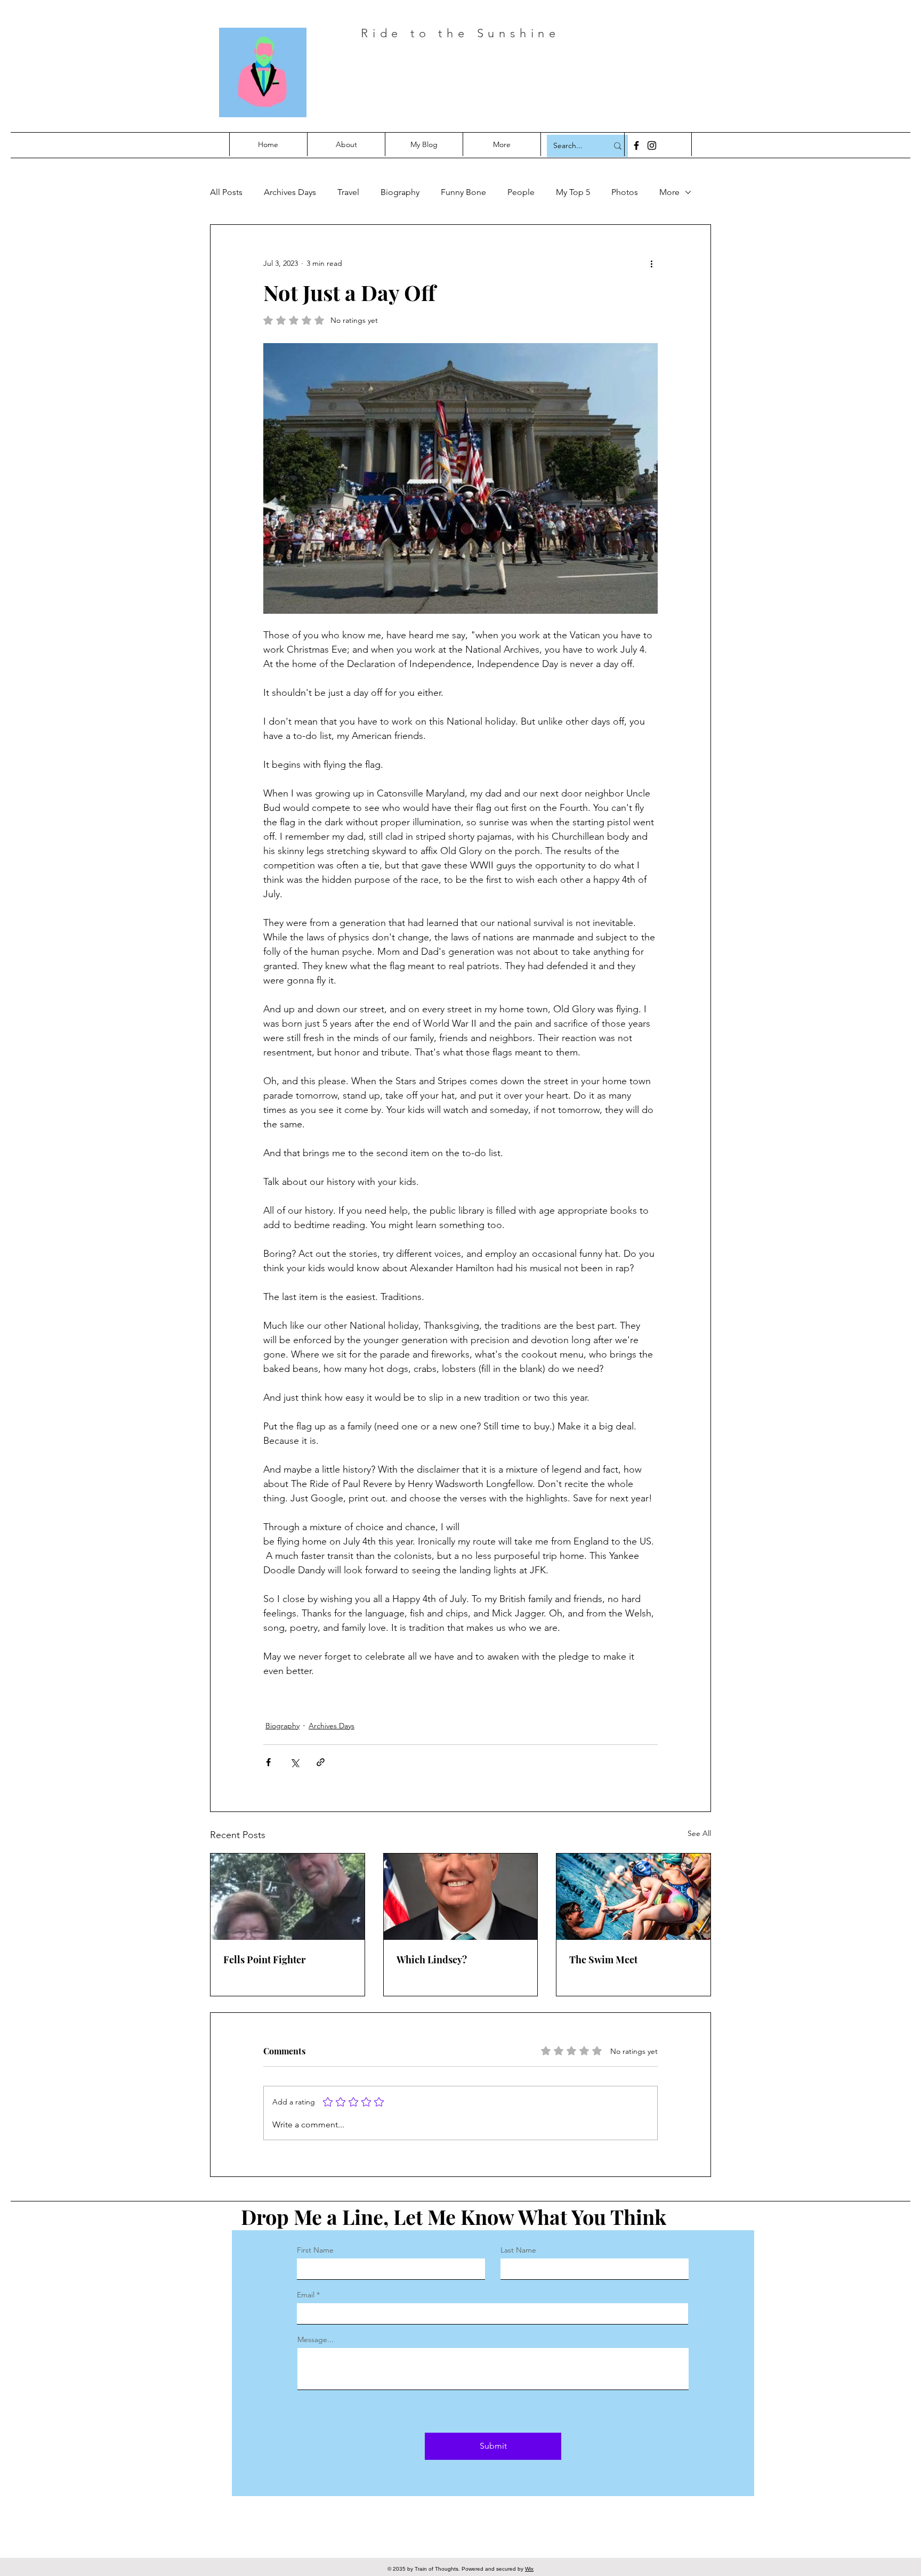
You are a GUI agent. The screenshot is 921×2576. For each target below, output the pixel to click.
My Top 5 (573, 192)
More (669, 192)
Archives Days (290, 192)
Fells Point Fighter (264, 1960)
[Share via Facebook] (268, 1762)
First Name (315, 2250)
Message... (316, 2339)
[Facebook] (636, 145)
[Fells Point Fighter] (288, 1897)
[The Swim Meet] (633, 1897)
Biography (400, 192)
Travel (348, 192)
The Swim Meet (603, 1960)
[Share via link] (321, 1762)
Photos (625, 192)
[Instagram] (652, 145)
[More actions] (651, 263)
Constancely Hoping (499, 79)
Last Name (518, 2250)
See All (699, 1833)
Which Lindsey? (432, 1960)
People (521, 192)
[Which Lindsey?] (461, 1897)
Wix (529, 2569)
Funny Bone (463, 192)
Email (306, 2295)
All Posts (226, 192)
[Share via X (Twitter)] (294, 1762)
